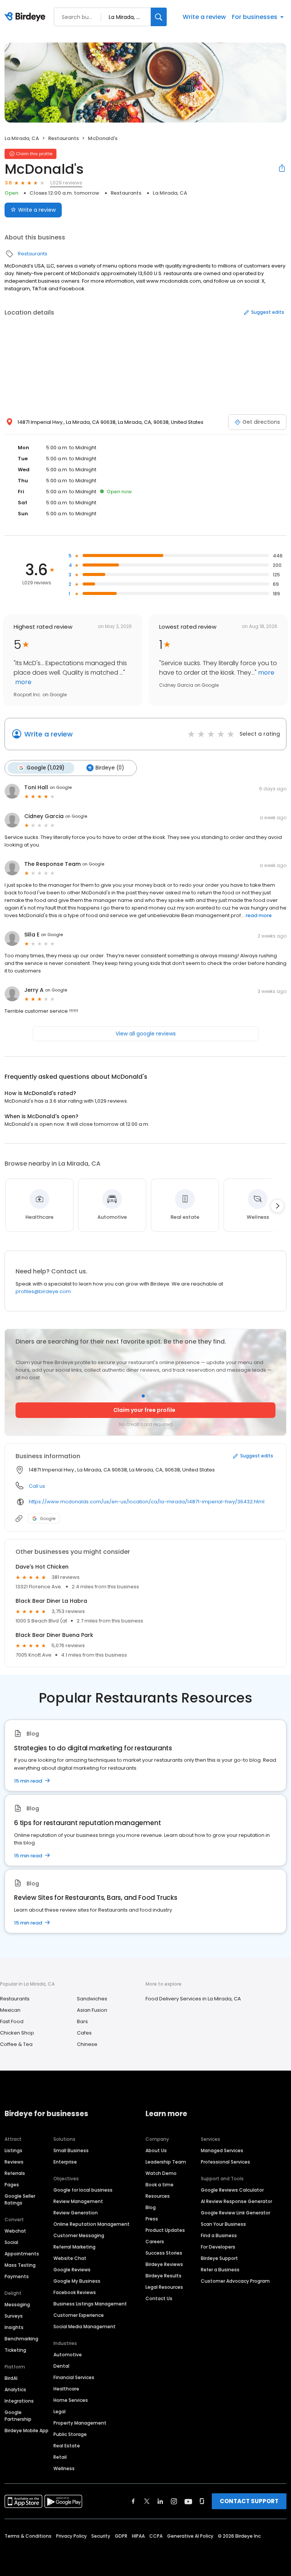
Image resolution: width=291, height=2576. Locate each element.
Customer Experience (79, 2315)
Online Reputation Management (92, 2224)
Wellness (64, 2468)
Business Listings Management (90, 2304)
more (23, 682)
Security (101, 2536)
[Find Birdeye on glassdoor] (202, 2501)
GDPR (121, 2536)
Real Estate (67, 2446)
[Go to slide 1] (143, 1396)
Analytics (15, 2390)
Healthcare (66, 2389)
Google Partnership (18, 2416)
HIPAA (138, 2536)
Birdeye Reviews (164, 2264)
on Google (61, 787)
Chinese (87, 2044)
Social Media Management (84, 2327)
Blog (151, 2207)
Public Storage (70, 2434)
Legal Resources (164, 2287)
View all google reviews (146, 1034)
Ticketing (15, 2350)
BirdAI (11, 2378)
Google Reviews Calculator (232, 2190)
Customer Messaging (79, 2235)
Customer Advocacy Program (235, 2281)
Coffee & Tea (16, 2044)
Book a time (160, 2185)
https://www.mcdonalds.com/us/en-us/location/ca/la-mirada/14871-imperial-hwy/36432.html (147, 1502)
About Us (156, 2150)
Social (11, 2242)
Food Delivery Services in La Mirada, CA (193, 1999)
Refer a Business (220, 2270)
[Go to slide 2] (148, 1396)
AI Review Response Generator (236, 2201)
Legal (59, 2412)
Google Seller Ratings (20, 2199)
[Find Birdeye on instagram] (174, 2501)
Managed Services (222, 2150)
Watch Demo (161, 2173)
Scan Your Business (223, 2224)
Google (48, 1519)
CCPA (156, 2536)
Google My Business (77, 2281)
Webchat (15, 2231)
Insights (14, 2327)
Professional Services (225, 2162)
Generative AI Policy (190, 2536)
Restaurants (63, 138)
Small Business (71, 2150)
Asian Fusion (92, 2010)
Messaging (17, 2305)
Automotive (68, 2355)
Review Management (78, 2201)
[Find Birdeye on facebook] (133, 2501)
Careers (155, 2242)
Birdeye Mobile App (27, 2430)
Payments (17, 2276)
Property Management (80, 2423)
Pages (12, 2185)
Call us (37, 1486)
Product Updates (165, 2230)
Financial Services (74, 2377)
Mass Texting (20, 2265)
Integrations (19, 2401)
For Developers (218, 2247)
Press (152, 2219)
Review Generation (76, 2213)
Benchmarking (21, 2339)
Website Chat (70, 2258)
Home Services (71, 2400)
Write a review (204, 17)
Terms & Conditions (28, 2536)
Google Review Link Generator (235, 2213)
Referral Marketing (74, 2247)
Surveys (14, 2316)
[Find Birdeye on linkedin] (160, 2501)
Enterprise (65, 2162)
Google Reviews (72, 2270)
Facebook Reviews (75, 2292)
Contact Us (159, 2298)
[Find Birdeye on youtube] (188, 2501)
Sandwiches (92, 1999)
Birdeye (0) (110, 768)
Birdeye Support (219, 2258)
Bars (82, 2021)
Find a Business (219, 2235)
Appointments (22, 2254)
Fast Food (12, 2021)
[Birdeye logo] (26, 17)
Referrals (15, 2173)
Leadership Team (166, 2162)
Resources (158, 2196)
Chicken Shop (17, 2033)
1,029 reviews (66, 183)
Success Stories (164, 2253)
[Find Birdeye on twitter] (147, 2501)
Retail (60, 2457)
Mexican (10, 2010)
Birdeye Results (163, 2276)
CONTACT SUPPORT (249, 2501)
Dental (61, 2366)
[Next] (277, 1206)
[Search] (159, 17)
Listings (13, 2150)
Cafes (84, 2033)
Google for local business (83, 2190)
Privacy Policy (71, 2536)
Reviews (14, 2162)
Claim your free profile (144, 1410)
